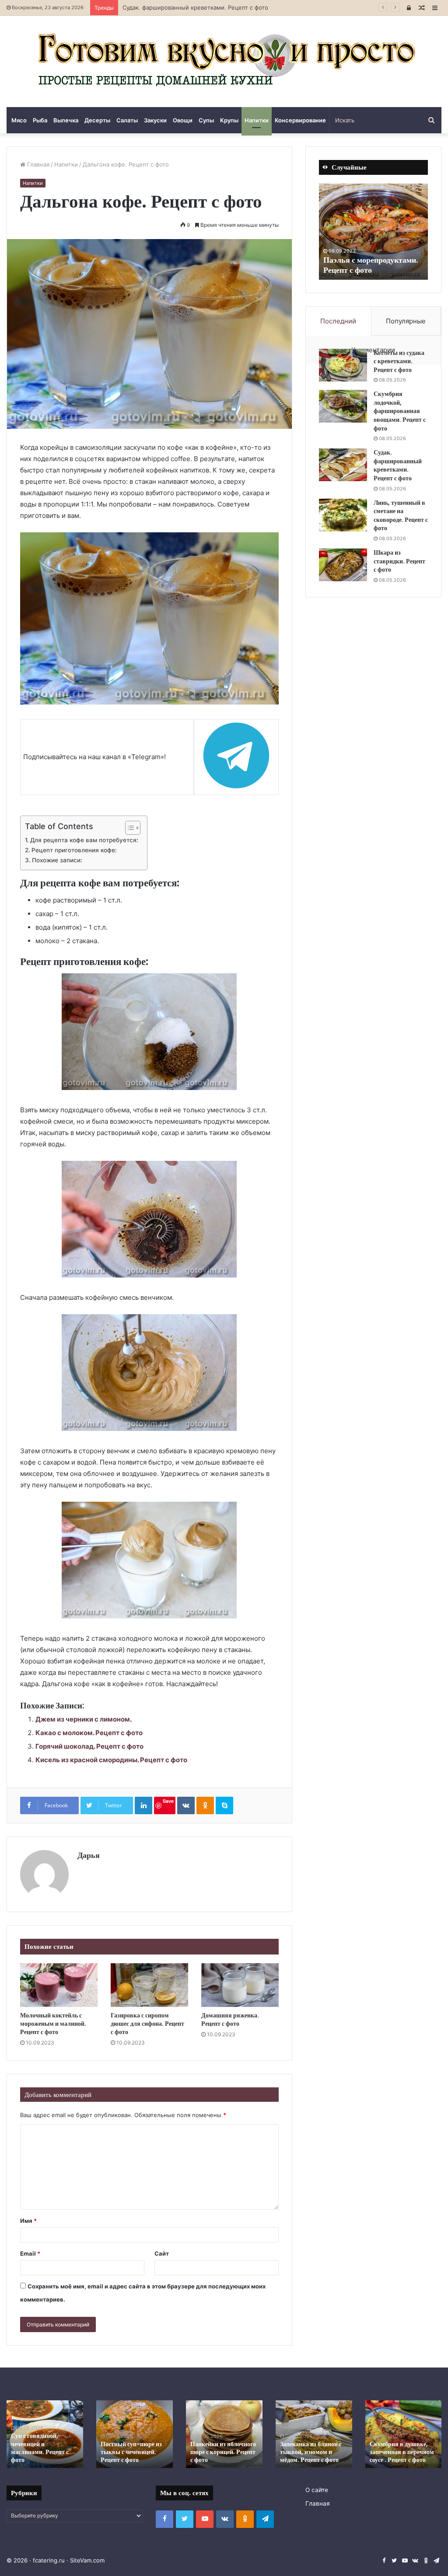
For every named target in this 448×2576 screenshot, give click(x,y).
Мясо (19, 120)
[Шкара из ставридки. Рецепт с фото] (343, 565)
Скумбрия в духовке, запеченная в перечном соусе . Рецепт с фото (402, 2452)
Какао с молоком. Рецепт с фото (89, 1733)
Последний (338, 321)
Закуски (155, 120)
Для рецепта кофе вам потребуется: (84, 840)
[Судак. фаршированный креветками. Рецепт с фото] (343, 465)
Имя (28, 2221)
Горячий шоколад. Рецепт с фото (89, 1746)
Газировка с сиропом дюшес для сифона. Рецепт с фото (147, 2024)
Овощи (183, 120)
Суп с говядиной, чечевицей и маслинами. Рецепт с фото (40, 2448)
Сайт (162, 2253)
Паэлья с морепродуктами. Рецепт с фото (371, 265)
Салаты (127, 120)
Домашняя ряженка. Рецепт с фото (230, 2019)
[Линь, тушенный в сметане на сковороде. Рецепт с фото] (343, 515)
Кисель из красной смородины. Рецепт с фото (111, 1760)
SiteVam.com (87, 2560)
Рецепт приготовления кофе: (74, 850)
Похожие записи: (57, 860)
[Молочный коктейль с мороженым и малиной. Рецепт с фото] (59, 1985)
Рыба (40, 120)
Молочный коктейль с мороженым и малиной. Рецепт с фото (53, 2024)
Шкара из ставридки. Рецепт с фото (399, 561)
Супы (206, 120)
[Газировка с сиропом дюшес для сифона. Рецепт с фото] (149, 1985)
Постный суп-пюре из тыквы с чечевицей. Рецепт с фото (131, 2452)
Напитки (257, 120)
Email (30, 2253)
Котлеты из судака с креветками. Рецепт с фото (399, 361)
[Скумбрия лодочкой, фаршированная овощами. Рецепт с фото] (343, 406)
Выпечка (66, 120)
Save (168, 1801)
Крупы (229, 120)
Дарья (89, 1855)
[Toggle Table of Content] (128, 828)
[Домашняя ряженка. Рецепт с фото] (240, 1985)
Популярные (406, 321)
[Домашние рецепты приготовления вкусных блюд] (224, 61)
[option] (374, 232)
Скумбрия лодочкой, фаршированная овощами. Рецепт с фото (400, 411)
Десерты (97, 120)
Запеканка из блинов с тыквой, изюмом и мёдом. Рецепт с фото (311, 2452)
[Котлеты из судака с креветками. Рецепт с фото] (343, 365)
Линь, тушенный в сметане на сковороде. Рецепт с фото (401, 516)
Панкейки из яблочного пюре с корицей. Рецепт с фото (223, 2452)
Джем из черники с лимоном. (84, 1719)
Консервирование (300, 120)
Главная (37, 164)
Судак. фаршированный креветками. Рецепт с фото (195, 7)
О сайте (317, 2490)
